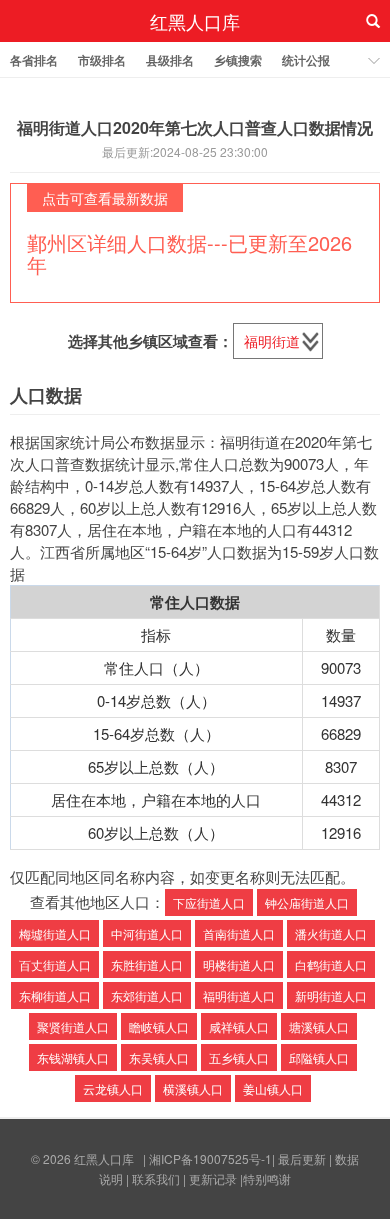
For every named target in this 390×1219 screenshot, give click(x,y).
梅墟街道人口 (55, 933)
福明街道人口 (239, 995)
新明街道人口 (331, 995)
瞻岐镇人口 (159, 1026)
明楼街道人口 (239, 964)
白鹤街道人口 (331, 964)
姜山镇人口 (273, 1088)
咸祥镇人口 (239, 1026)
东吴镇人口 (159, 1057)
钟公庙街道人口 (307, 902)
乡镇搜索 (238, 60)
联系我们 (156, 1178)
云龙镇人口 (113, 1088)
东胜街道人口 (147, 964)
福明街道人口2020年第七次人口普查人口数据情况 (195, 127)
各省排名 (34, 60)
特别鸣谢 (267, 1178)
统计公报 (306, 60)
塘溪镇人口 (319, 1026)
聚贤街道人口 (73, 1026)
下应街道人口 (209, 902)
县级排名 (170, 60)
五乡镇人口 (239, 1057)
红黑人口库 (195, 21)
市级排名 (102, 60)
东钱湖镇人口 (73, 1057)
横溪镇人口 (193, 1088)
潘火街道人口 (331, 933)
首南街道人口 (239, 933)
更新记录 (213, 1178)
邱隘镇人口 (319, 1057)
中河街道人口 (147, 933)
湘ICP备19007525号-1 (210, 1158)
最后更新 (302, 1158)
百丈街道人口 (55, 964)
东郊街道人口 (147, 995)
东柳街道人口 (55, 995)
